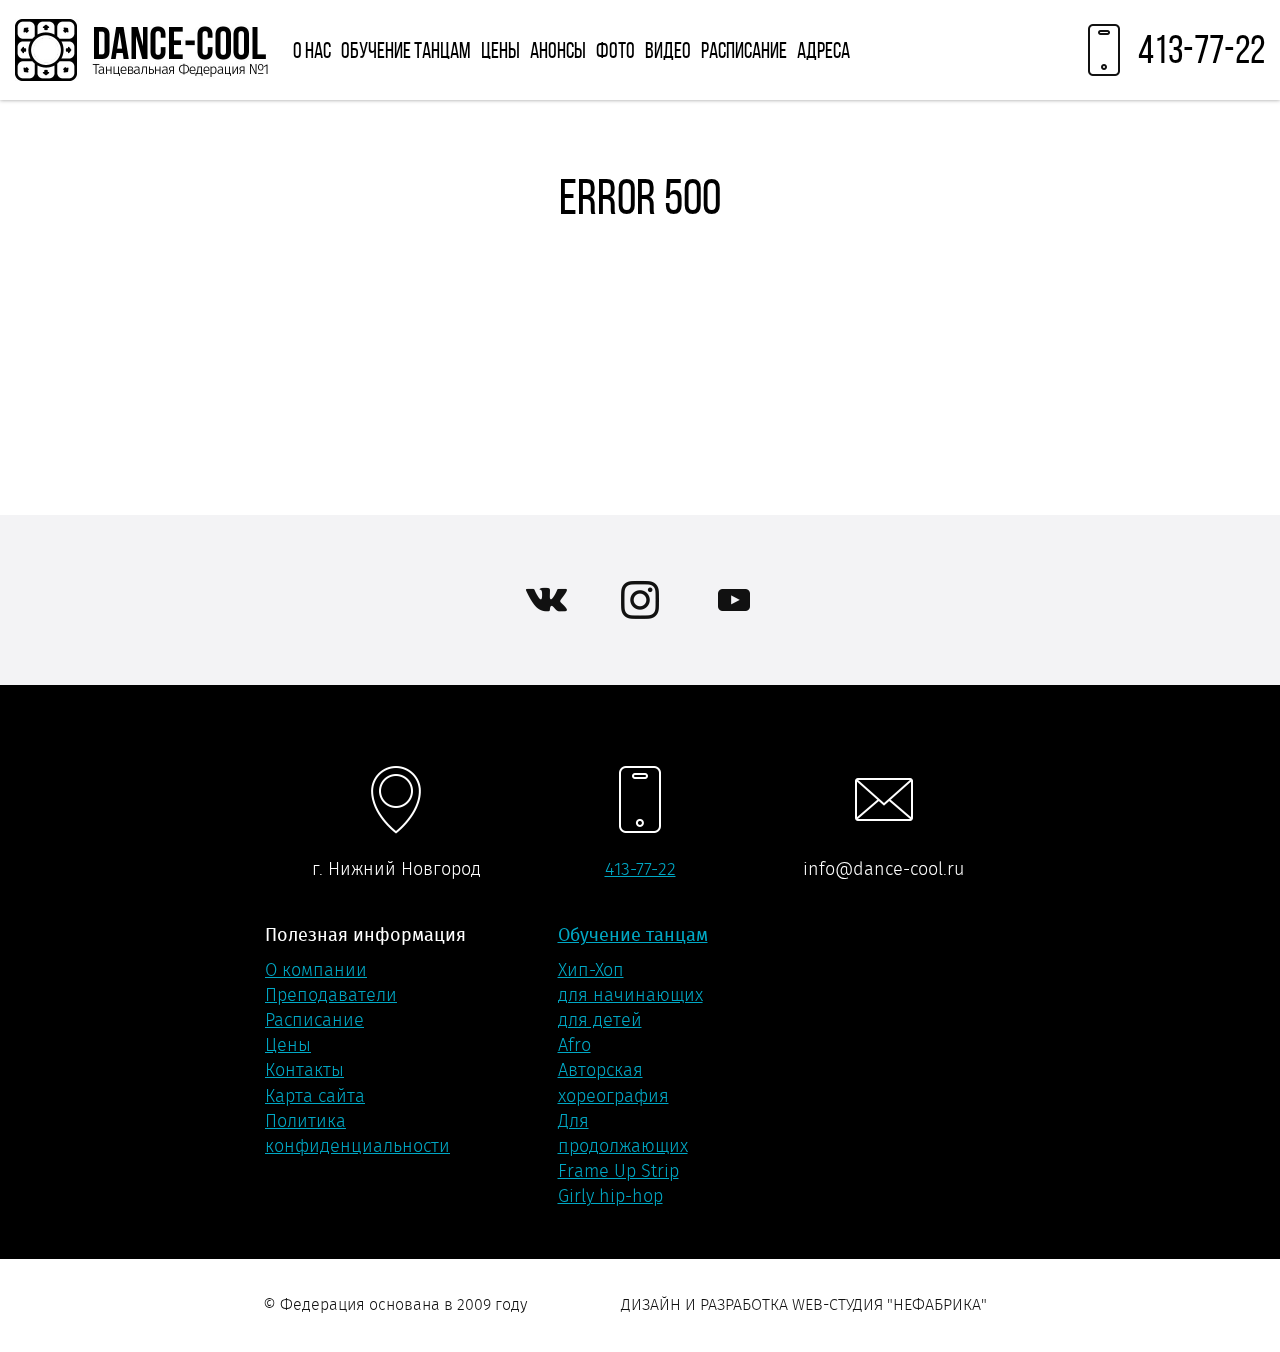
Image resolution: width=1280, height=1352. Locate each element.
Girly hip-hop (610, 1196)
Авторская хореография (613, 1082)
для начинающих (630, 995)
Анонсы (558, 50)
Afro (574, 1045)
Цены (500, 50)
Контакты (304, 1070)
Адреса (823, 50)
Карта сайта (315, 1096)
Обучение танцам (406, 50)
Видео (668, 50)
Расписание (744, 50)
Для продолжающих (623, 1133)
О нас (312, 50)
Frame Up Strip (618, 1171)
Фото (615, 50)
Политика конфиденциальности (357, 1133)
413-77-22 (640, 869)
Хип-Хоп (591, 970)
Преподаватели (331, 995)
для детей (600, 1020)
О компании (316, 970)
